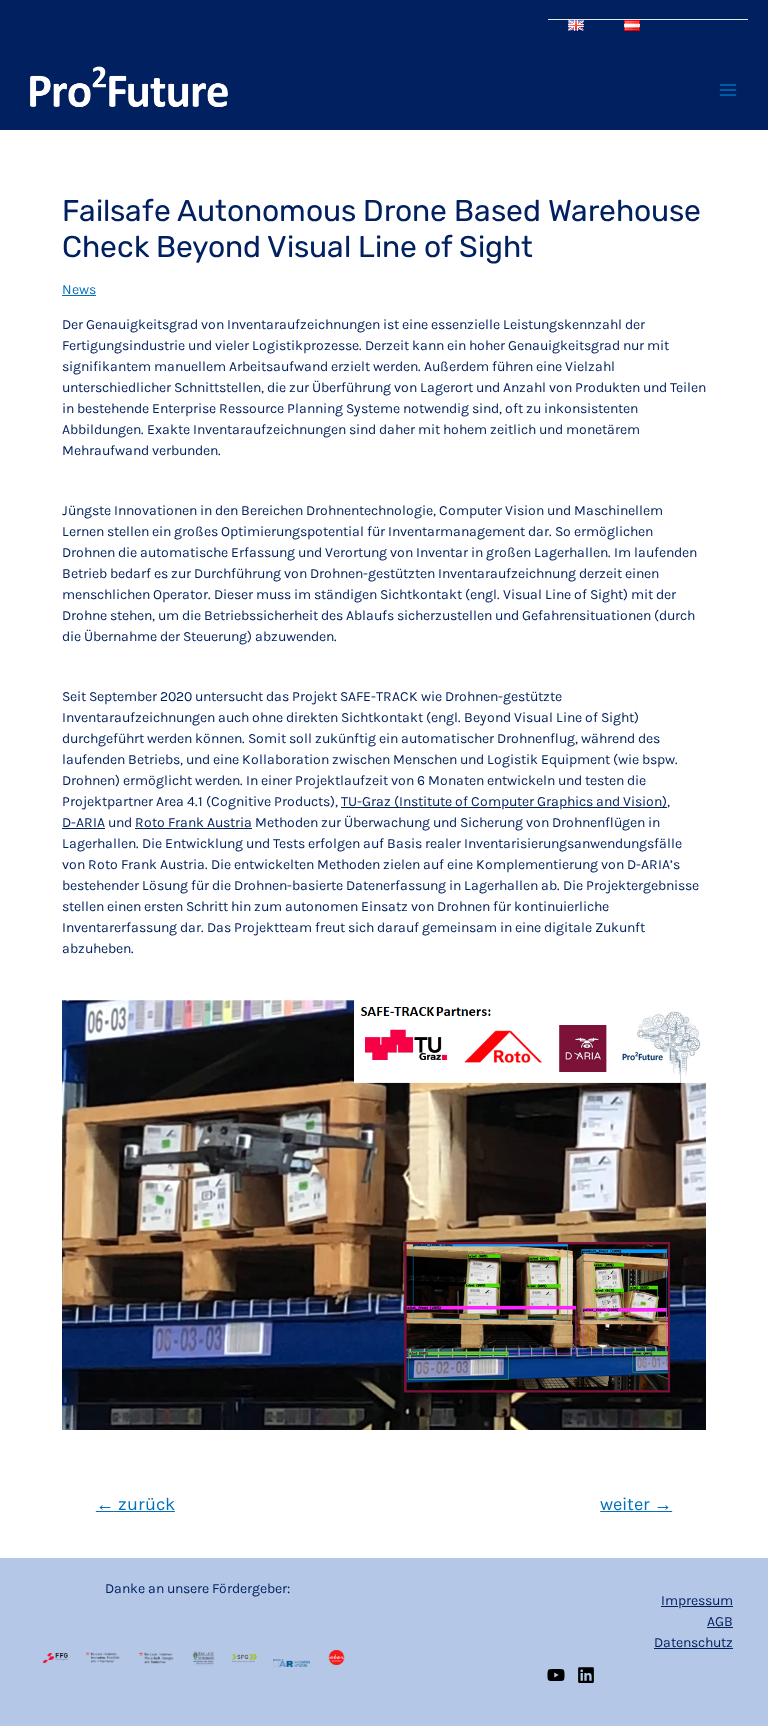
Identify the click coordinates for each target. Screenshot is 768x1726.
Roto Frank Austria (193, 822)
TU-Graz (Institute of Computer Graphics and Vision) (504, 801)
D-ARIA (83, 822)
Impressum (697, 1600)
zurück (135, 1504)
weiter (636, 1504)
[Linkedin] (586, 1675)
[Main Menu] (727, 90)
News (79, 289)
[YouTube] (556, 1675)
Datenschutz (693, 1642)
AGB (720, 1621)
